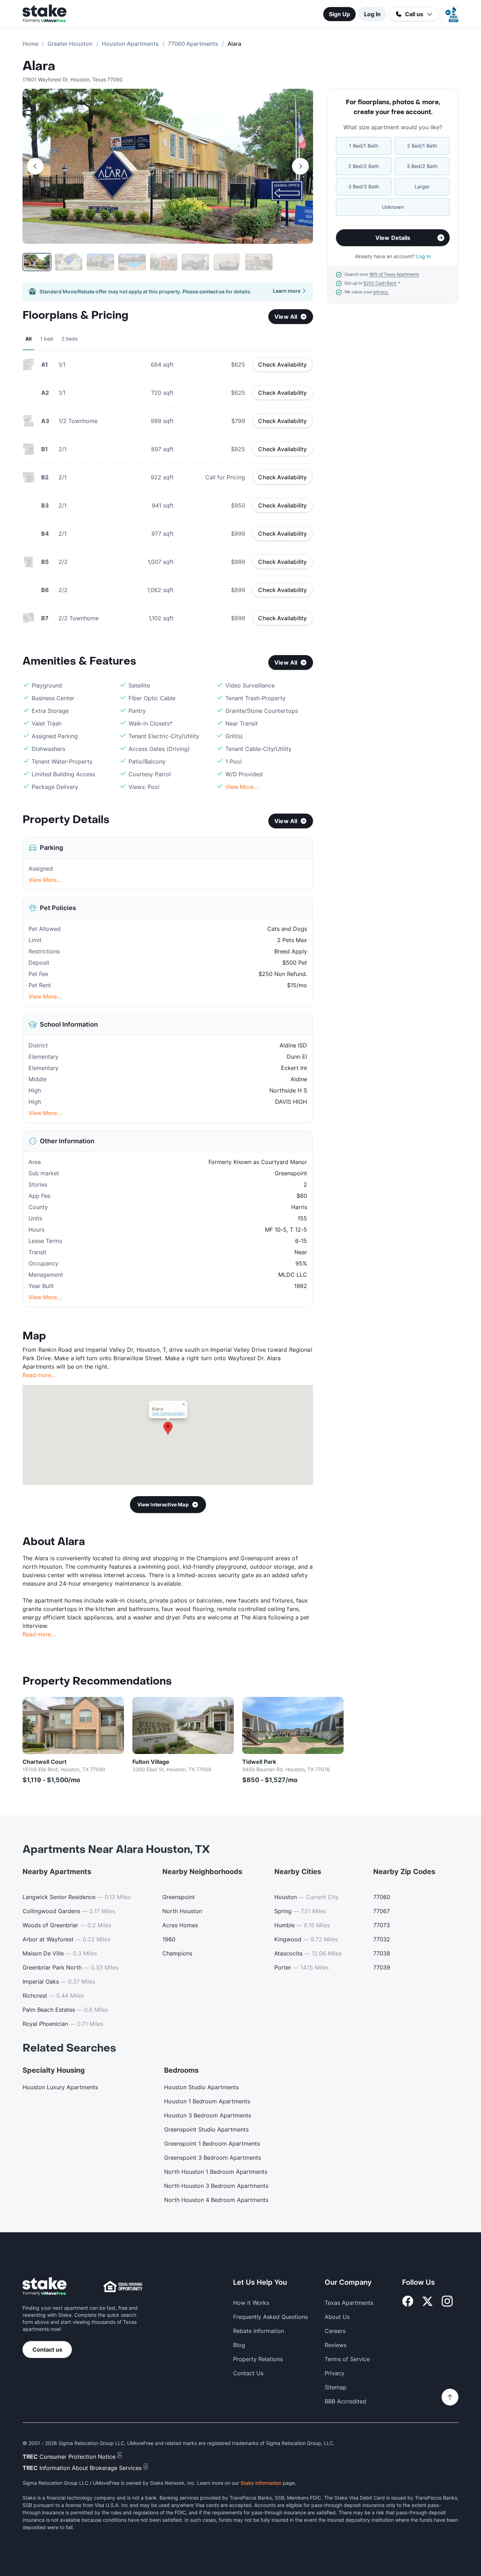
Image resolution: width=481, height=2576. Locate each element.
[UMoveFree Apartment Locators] (45, 2287)
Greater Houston (70, 44)
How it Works (251, 2303)
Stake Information (261, 2483)
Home (30, 44)
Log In (372, 14)
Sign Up (339, 14)
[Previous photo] (35, 166)
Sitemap (336, 2387)
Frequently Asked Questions (270, 2317)
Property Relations (258, 2359)
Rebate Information (259, 2331)
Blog (239, 2345)
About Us (337, 2317)
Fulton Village (151, 1762)
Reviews (336, 2345)
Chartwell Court (45, 1762)
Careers (335, 2331)
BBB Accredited (345, 2401)
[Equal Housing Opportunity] (123, 2286)
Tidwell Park (259, 1762)
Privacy (335, 2373)
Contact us (47, 2350)
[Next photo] (300, 166)
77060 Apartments (193, 44)
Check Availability (282, 365)
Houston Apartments (130, 44)
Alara (39, 66)
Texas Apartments (349, 2303)
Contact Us (248, 2373)
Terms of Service (347, 2359)
